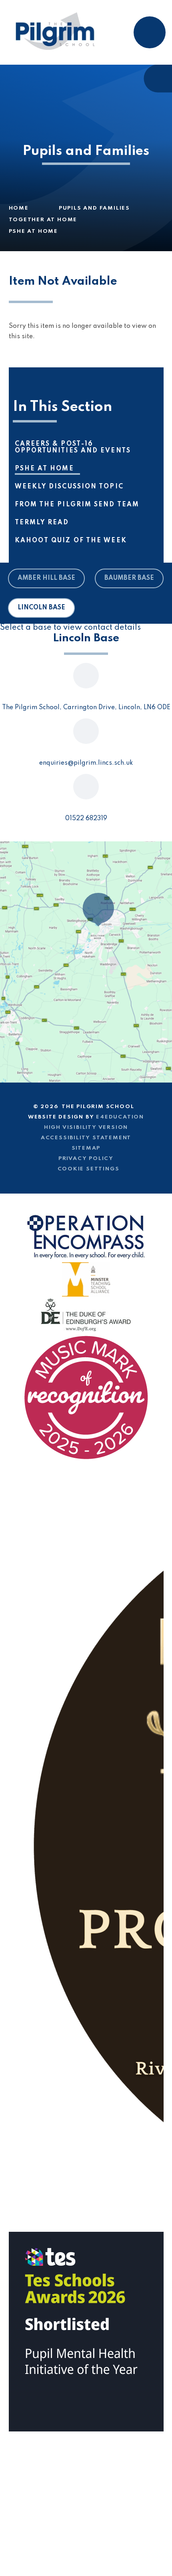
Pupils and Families (94, 208)
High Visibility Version (86, 1127)
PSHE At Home (34, 231)
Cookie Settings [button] (89, 1169)
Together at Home (43, 220)
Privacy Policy (86, 1159)
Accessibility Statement (86, 1138)
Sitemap (86, 1148)
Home (19, 208)
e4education (120, 1117)
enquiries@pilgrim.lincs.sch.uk (86, 763)
